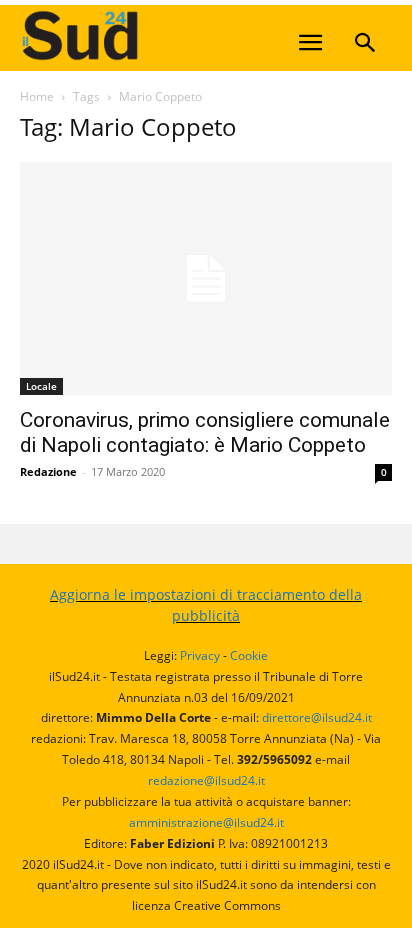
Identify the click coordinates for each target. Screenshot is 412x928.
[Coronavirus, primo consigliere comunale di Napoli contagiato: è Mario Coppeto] (206, 278)
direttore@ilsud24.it (317, 717)
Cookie (249, 655)
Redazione (48, 471)
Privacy (200, 655)
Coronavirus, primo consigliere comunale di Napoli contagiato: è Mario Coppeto (205, 432)
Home (37, 96)
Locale (41, 386)
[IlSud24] (170, 35)
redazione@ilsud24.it (206, 780)
